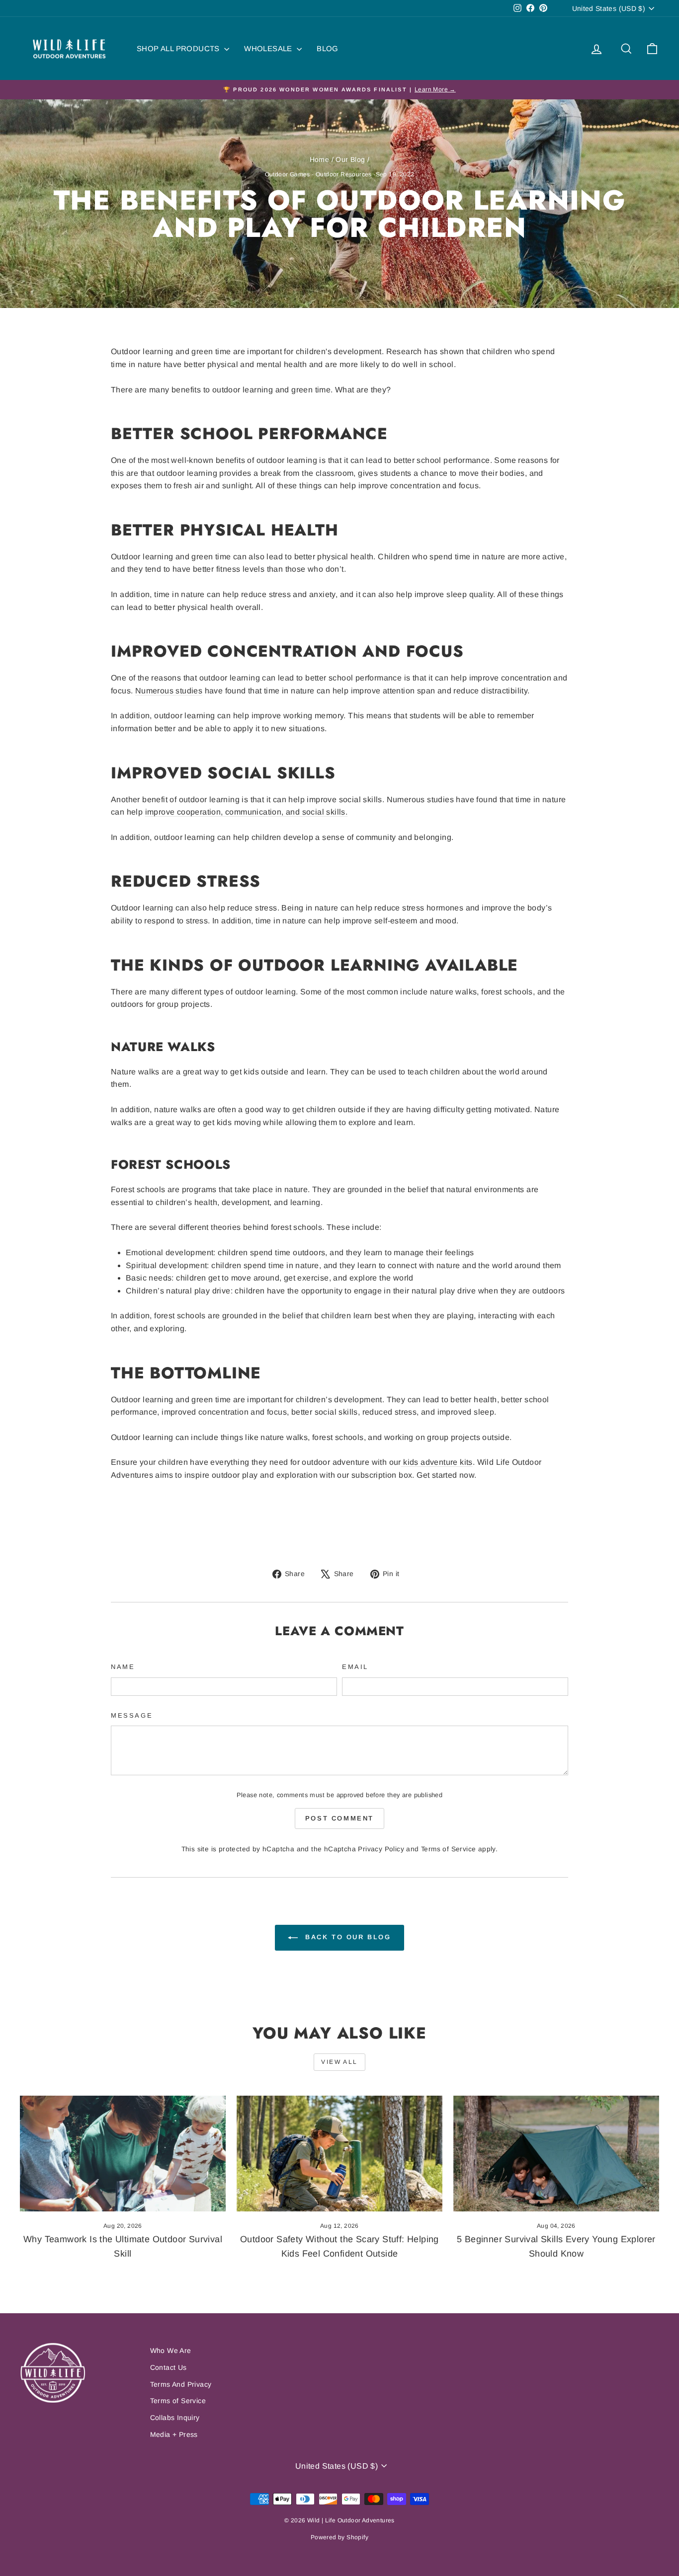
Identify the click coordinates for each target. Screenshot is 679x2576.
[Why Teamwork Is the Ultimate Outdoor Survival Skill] (123, 2154)
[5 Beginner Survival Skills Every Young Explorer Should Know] (556, 2154)
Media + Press (174, 2434)
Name (123, 1667)
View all (339, 2062)
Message (132, 1715)
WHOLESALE (269, 48)
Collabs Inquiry (175, 2418)
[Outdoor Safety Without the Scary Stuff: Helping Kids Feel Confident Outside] (339, 2154)
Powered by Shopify (339, 2537)
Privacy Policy (381, 1849)
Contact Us (169, 2367)
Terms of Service (448, 1849)
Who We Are (171, 2350)
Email (355, 1667)
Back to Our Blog (346, 1937)
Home (320, 159)
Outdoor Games (288, 174)
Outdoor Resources (344, 174)
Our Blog (350, 159)
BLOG (328, 48)
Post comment (339, 1818)
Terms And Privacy (181, 2384)
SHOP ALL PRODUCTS (179, 48)
